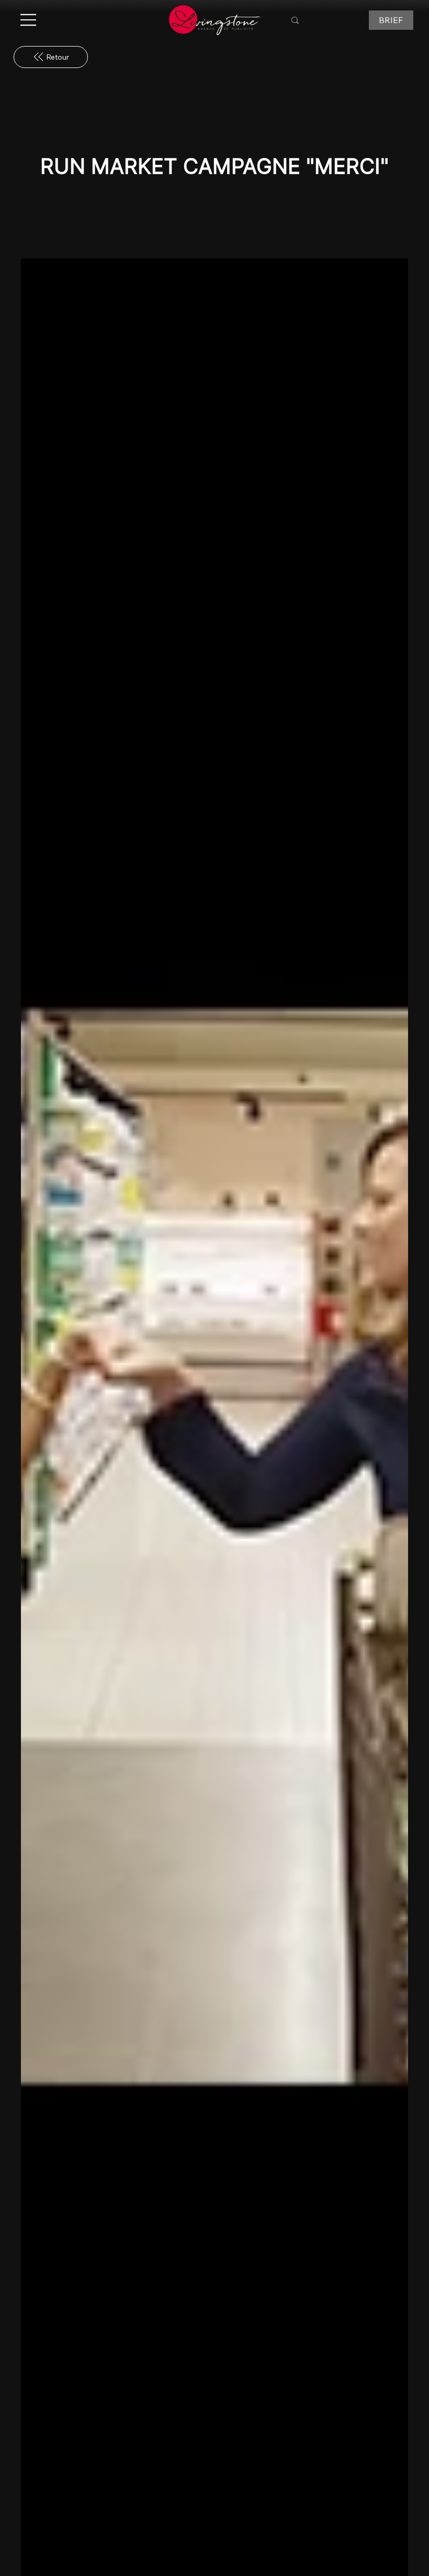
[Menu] (29, 20)
